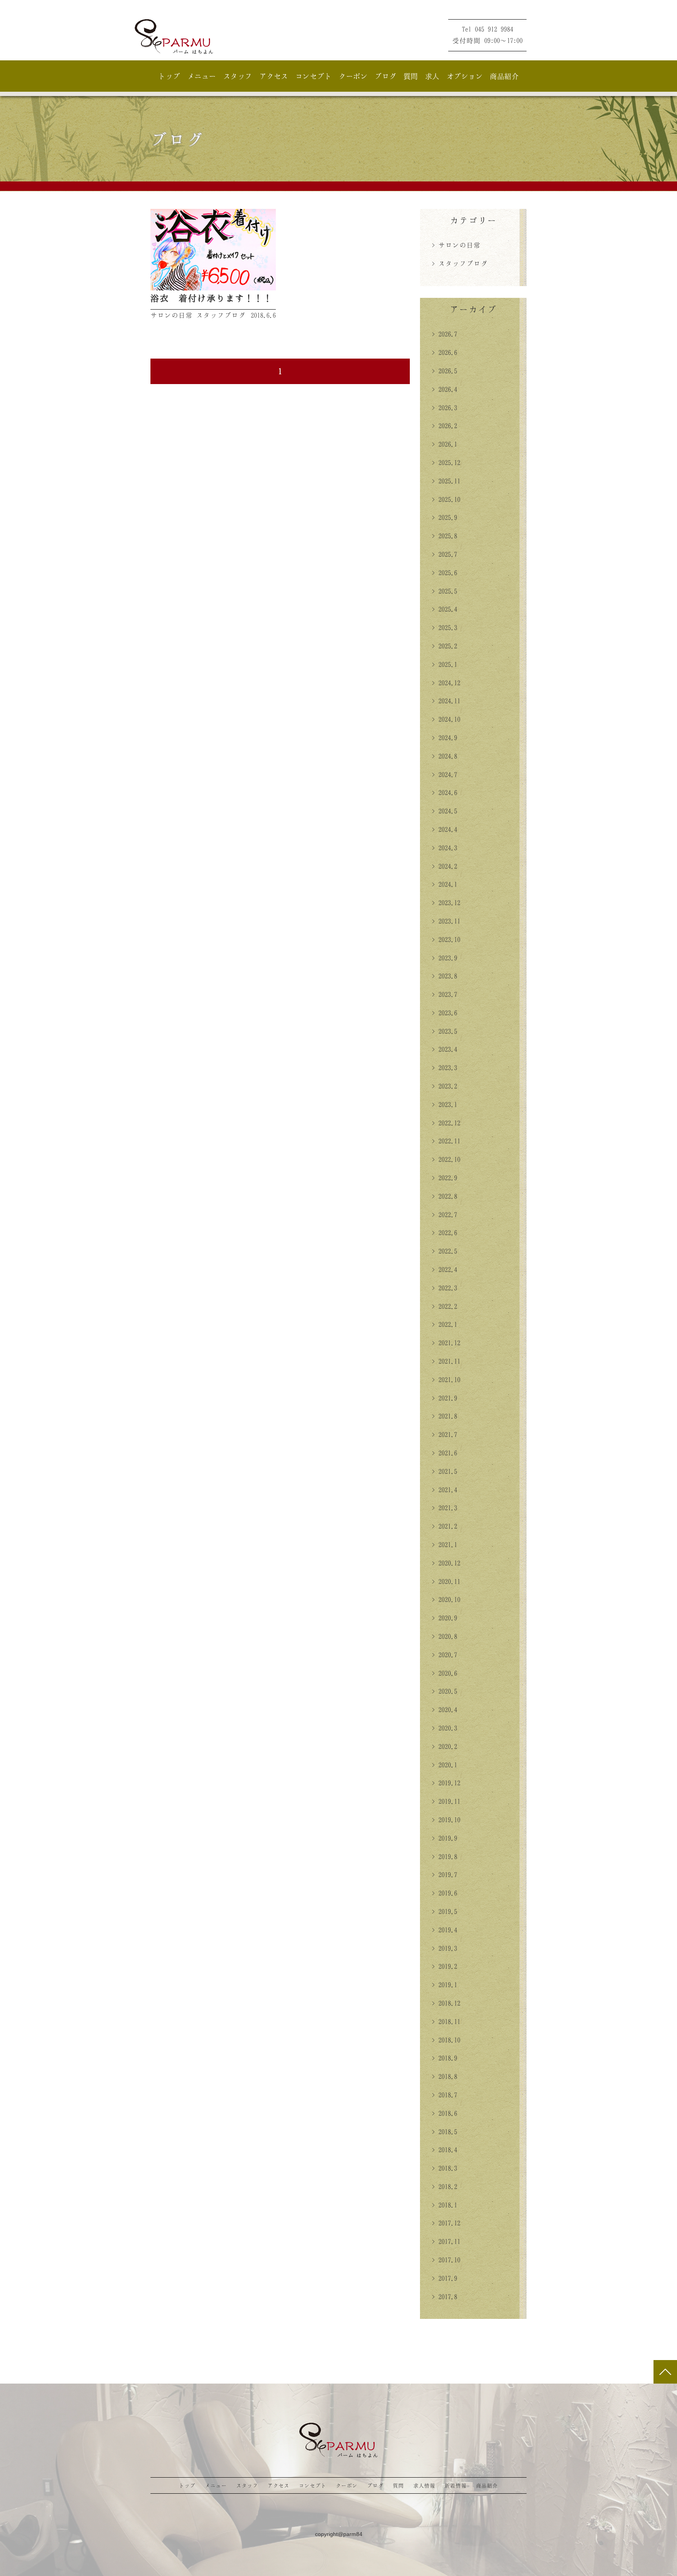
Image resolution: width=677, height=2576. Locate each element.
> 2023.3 (444, 1068)
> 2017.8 (444, 2297)
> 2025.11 (446, 481)
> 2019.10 (446, 1820)
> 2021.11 (446, 1361)
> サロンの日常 (456, 245)
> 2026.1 (444, 444)
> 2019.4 (444, 1930)
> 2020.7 (444, 1655)
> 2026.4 (444, 389)
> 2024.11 (446, 701)
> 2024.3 (444, 848)
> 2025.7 (444, 554)
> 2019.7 (444, 1874)
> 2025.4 (444, 609)
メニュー (202, 76)
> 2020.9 (444, 1618)
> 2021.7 (444, 1434)
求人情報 (424, 2485)
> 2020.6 (444, 1673)
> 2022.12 (446, 1123)
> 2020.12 (446, 1563)
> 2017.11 (446, 2241)
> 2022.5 (444, 1251)
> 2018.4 (444, 2150)
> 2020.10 (446, 1599)
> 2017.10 (446, 2260)
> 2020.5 (444, 1691)
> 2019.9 (444, 1838)
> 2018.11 (446, 2021)
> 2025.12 (446, 462)
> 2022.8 (444, 1196)
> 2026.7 (444, 334)
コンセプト (314, 76)
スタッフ (238, 76)
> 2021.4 (444, 1490)
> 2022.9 (444, 1178)
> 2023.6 (444, 1013)
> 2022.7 (444, 1215)
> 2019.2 (444, 1966)
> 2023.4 (444, 1049)
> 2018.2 (444, 2186)
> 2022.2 (444, 1306)
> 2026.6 (444, 352)
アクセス (274, 76)
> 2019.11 (446, 1801)
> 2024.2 (444, 866)
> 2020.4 (444, 1709)
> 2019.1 (444, 1985)
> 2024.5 (444, 811)
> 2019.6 (444, 1893)
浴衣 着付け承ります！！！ (212, 298)
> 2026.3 (444, 408)
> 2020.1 (444, 1765)
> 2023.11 (446, 921)
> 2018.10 (446, 2040)
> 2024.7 (444, 774)
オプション (465, 76)
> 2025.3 (444, 627)
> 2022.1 (444, 1324)
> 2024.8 (444, 756)
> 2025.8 (444, 536)
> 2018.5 (444, 2132)
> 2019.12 (446, 1783)
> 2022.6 (444, 1233)
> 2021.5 (444, 1471)
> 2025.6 (444, 573)
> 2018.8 (444, 2076)
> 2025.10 (446, 499)
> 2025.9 (444, 517)
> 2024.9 (444, 738)
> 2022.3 (444, 1288)
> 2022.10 (446, 1159)
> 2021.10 (446, 1380)
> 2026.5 (444, 371)
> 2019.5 (444, 1911)
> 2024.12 (446, 683)
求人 (432, 76)
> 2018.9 (444, 2058)
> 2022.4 (444, 1269)
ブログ (386, 76)
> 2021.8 (444, 1416)
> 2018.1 (444, 2205)
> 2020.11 (446, 1581)
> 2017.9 (444, 2278)
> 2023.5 (444, 1031)
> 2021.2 (444, 1526)
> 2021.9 (444, 1398)
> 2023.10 (446, 939)
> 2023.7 (444, 994)
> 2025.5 (444, 591)
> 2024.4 (444, 829)
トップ (169, 76)
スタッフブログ (221, 315)
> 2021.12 (446, 1343)
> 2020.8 (444, 1636)
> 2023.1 (444, 1104)
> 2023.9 (444, 958)
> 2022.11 (446, 1141)
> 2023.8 (444, 976)
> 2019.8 (444, 1856)
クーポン (353, 76)
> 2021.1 (444, 1545)
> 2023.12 (446, 903)
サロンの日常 (172, 315)
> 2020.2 (444, 1746)
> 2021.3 (444, 1508)
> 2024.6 (444, 792)
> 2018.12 (446, 2003)
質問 (411, 76)
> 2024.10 (446, 719)
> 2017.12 (446, 2223)
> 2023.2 (444, 1086)
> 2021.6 (444, 1453)
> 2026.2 (444, 426)
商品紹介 (504, 76)
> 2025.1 (444, 664)
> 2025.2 (444, 646)
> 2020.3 (444, 1728)
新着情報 (456, 2485)
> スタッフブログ (460, 263)
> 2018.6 (444, 2113)
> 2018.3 (444, 2168)
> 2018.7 (444, 2095)
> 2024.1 (444, 884)
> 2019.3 (444, 1948)
